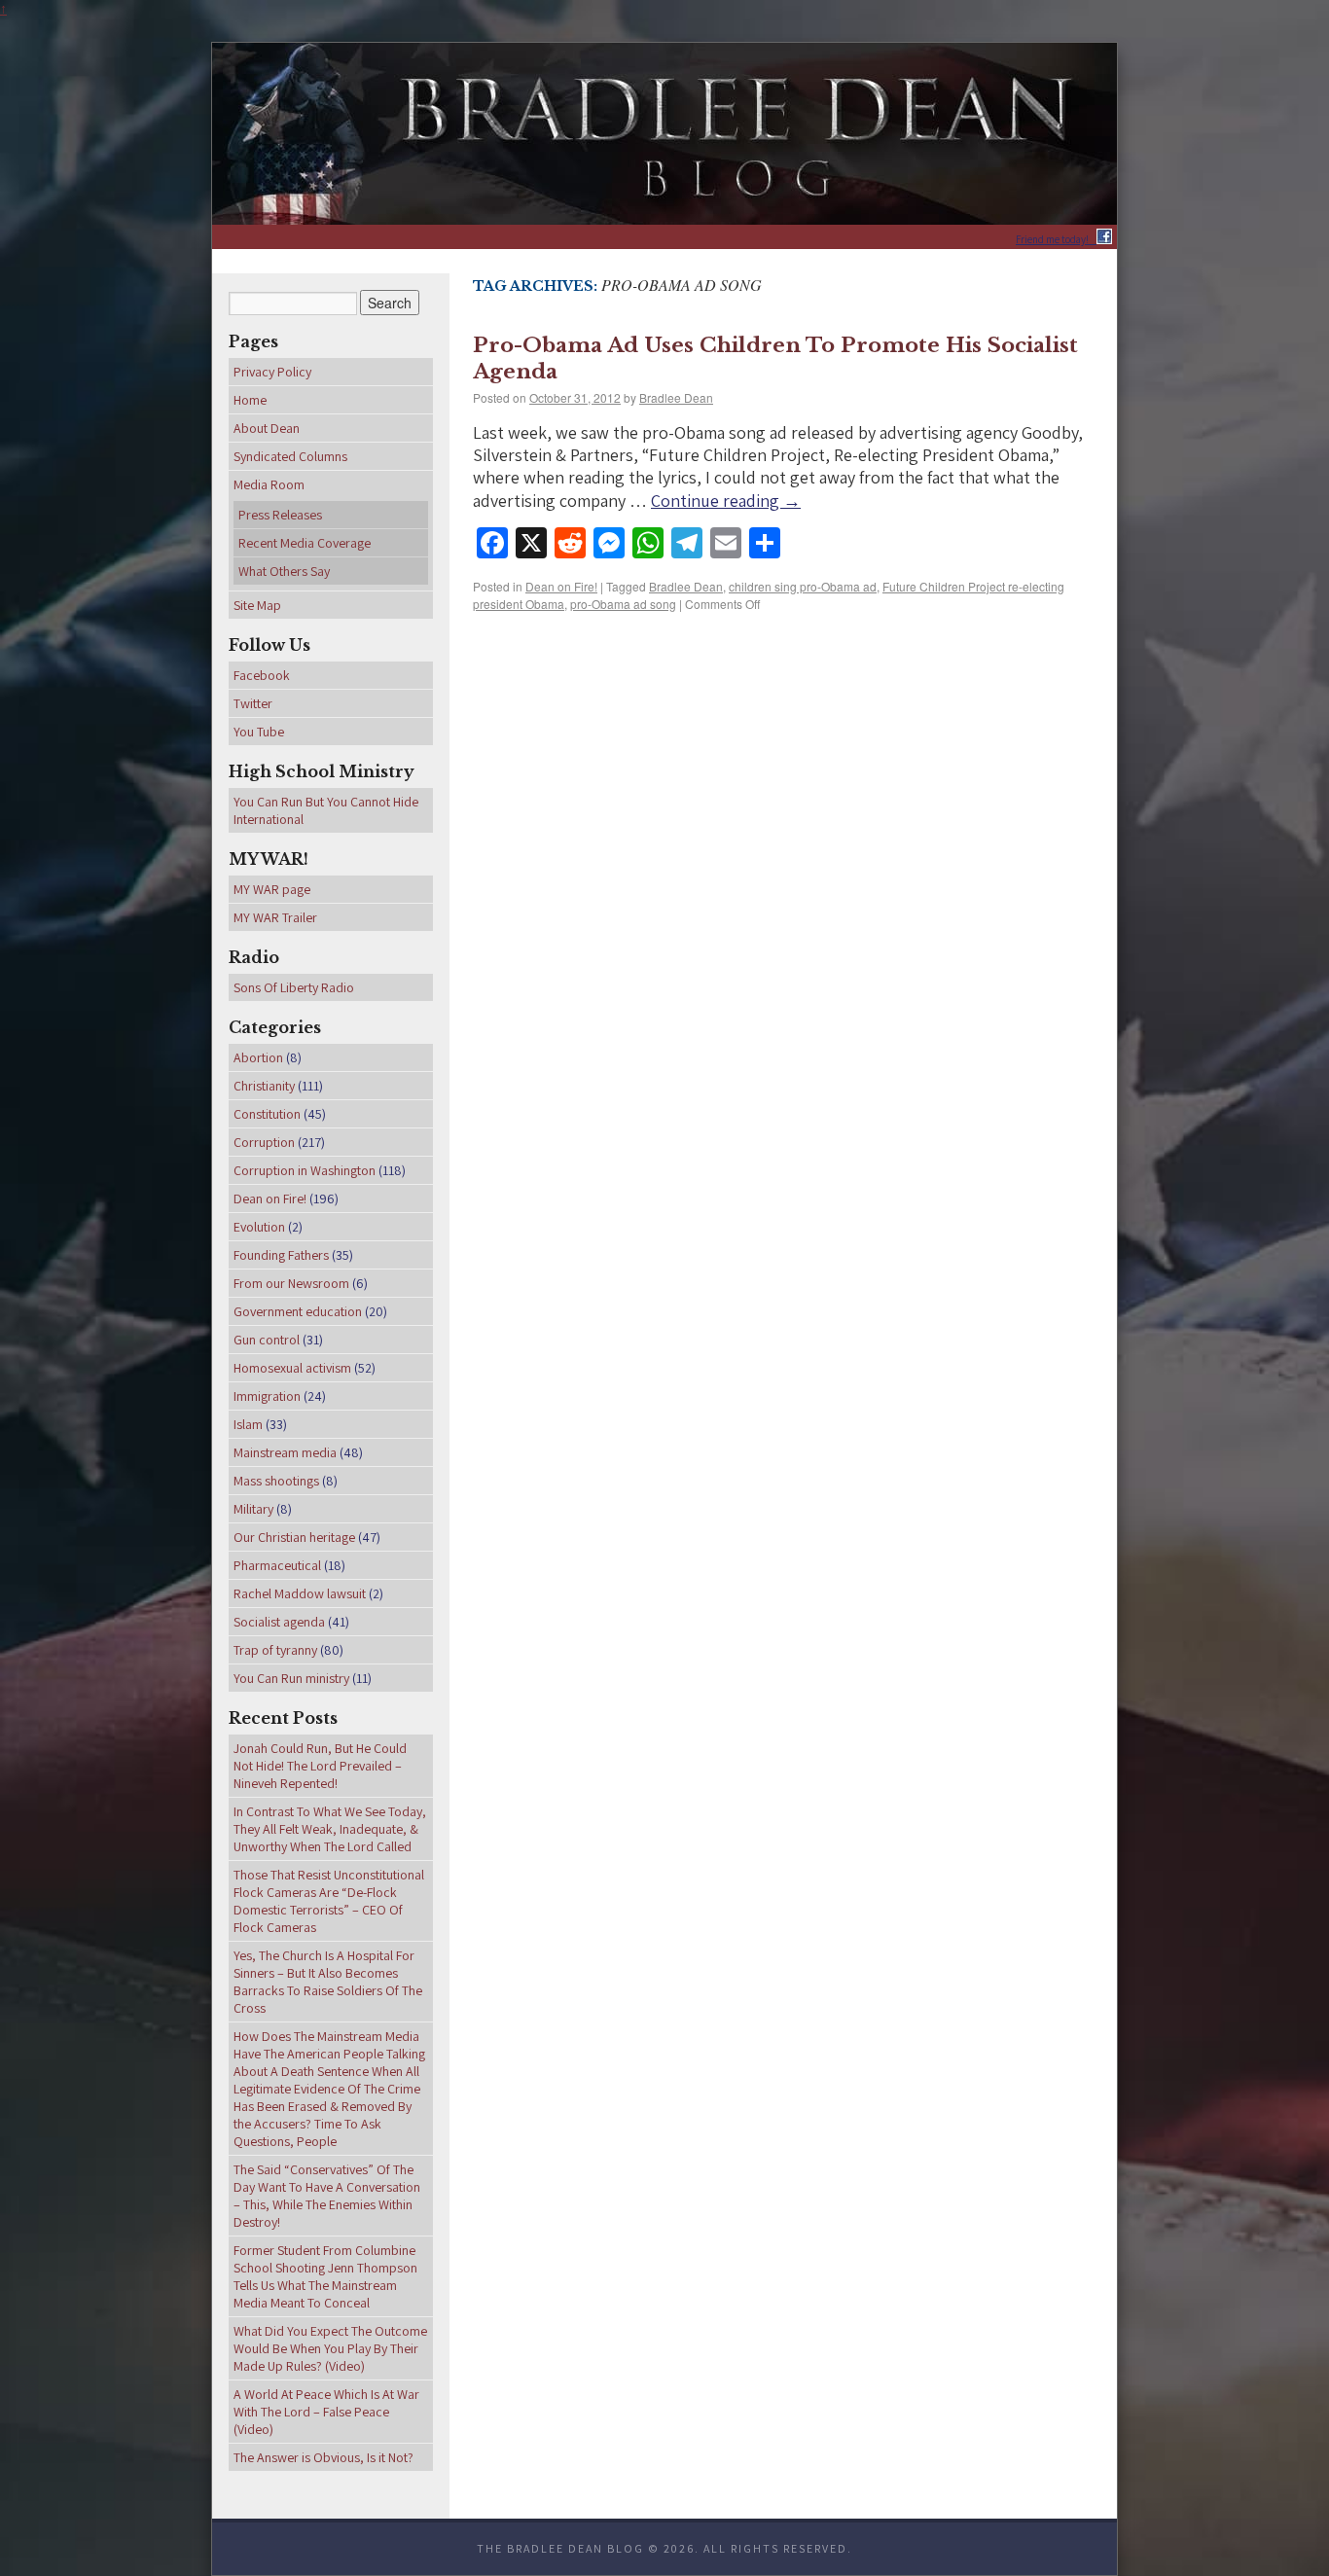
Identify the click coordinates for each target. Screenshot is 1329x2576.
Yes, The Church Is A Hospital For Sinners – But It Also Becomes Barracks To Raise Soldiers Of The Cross (328, 1982)
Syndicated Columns (290, 456)
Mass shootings (276, 1481)
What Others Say (284, 571)
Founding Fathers (281, 1255)
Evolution (259, 1227)
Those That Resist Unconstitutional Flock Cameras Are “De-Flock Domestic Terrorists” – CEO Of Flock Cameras (329, 1901)
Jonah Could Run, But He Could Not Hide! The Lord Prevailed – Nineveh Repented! (320, 1766)
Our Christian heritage (294, 1537)
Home (250, 400)
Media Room (269, 484)
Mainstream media (285, 1452)
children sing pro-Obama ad (803, 586)
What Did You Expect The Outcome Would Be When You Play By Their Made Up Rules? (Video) (330, 2348)
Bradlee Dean (676, 397)
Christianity (264, 1086)
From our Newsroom (291, 1283)
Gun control (267, 1340)
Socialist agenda (279, 1622)
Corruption (264, 1142)
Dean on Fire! (561, 586)
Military (253, 1509)
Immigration (267, 1396)
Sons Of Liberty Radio (294, 987)
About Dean (267, 428)
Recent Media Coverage (305, 543)
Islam (248, 1424)
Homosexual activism (292, 1368)
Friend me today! (1056, 239)
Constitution (267, 1114)
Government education (298, 1311)
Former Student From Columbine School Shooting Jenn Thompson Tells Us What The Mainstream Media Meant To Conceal (325, 2276)
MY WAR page (272, 889)
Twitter (253, 703)
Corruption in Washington (305, 1170)
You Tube (259, 732)
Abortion (258, 1057)
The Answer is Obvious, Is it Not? (323, 2457)
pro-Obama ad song (623, 604)
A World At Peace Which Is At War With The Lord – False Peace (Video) (326, 2412)
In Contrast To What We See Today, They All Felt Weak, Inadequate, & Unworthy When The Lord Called (330, 1829)
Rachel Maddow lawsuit (300, 1593)
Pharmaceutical (277, 1565)
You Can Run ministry (291, 1678)
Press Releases (280, 515)
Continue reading (726, 501)
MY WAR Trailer (275, 917)
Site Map (257, 605)
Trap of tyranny (275, 1650)
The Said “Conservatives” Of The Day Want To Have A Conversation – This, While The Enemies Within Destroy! (327, 2196)
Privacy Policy (272, 372)
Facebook (262, 675)
